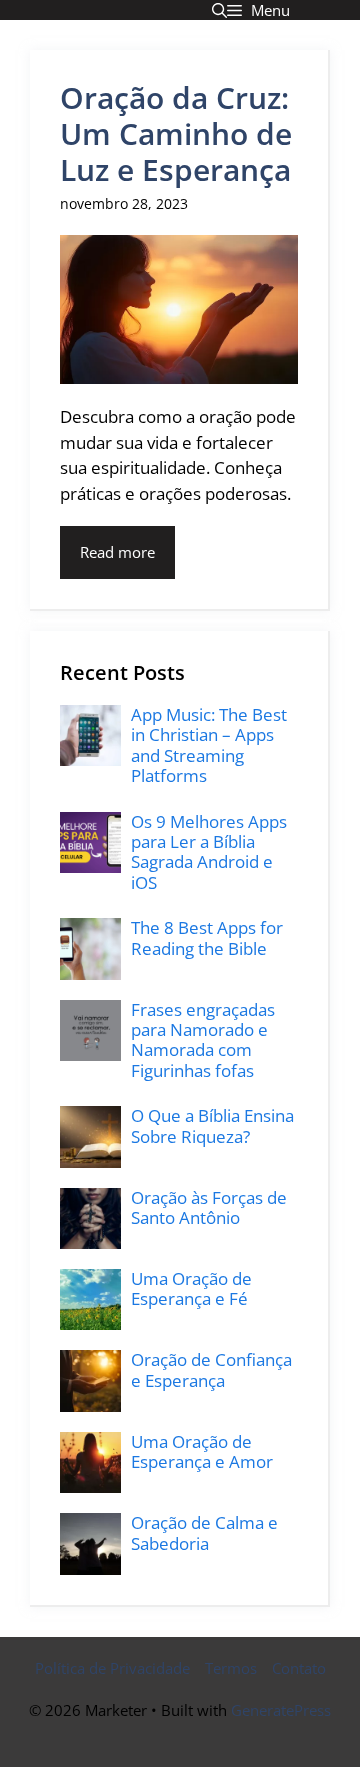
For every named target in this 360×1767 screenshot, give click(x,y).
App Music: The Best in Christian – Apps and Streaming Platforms (209, 745)
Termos (231, 1668)
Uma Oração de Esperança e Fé (191, 1288)
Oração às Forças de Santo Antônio (209, 1207)
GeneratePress (281, 1710)
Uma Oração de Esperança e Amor (202, 1451)
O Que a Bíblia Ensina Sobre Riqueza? (212, 1125)
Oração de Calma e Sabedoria (204, 1532)
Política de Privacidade (112, 1668)
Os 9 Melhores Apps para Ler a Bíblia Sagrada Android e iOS (209, 852)
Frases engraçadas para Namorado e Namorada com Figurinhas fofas (203, 1040)
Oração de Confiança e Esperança (211, 1369)
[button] (219, 10)
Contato (299, 1668)
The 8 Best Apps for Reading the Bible (207, 937)
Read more (117, 552)
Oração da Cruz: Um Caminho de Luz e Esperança (176, 133)
